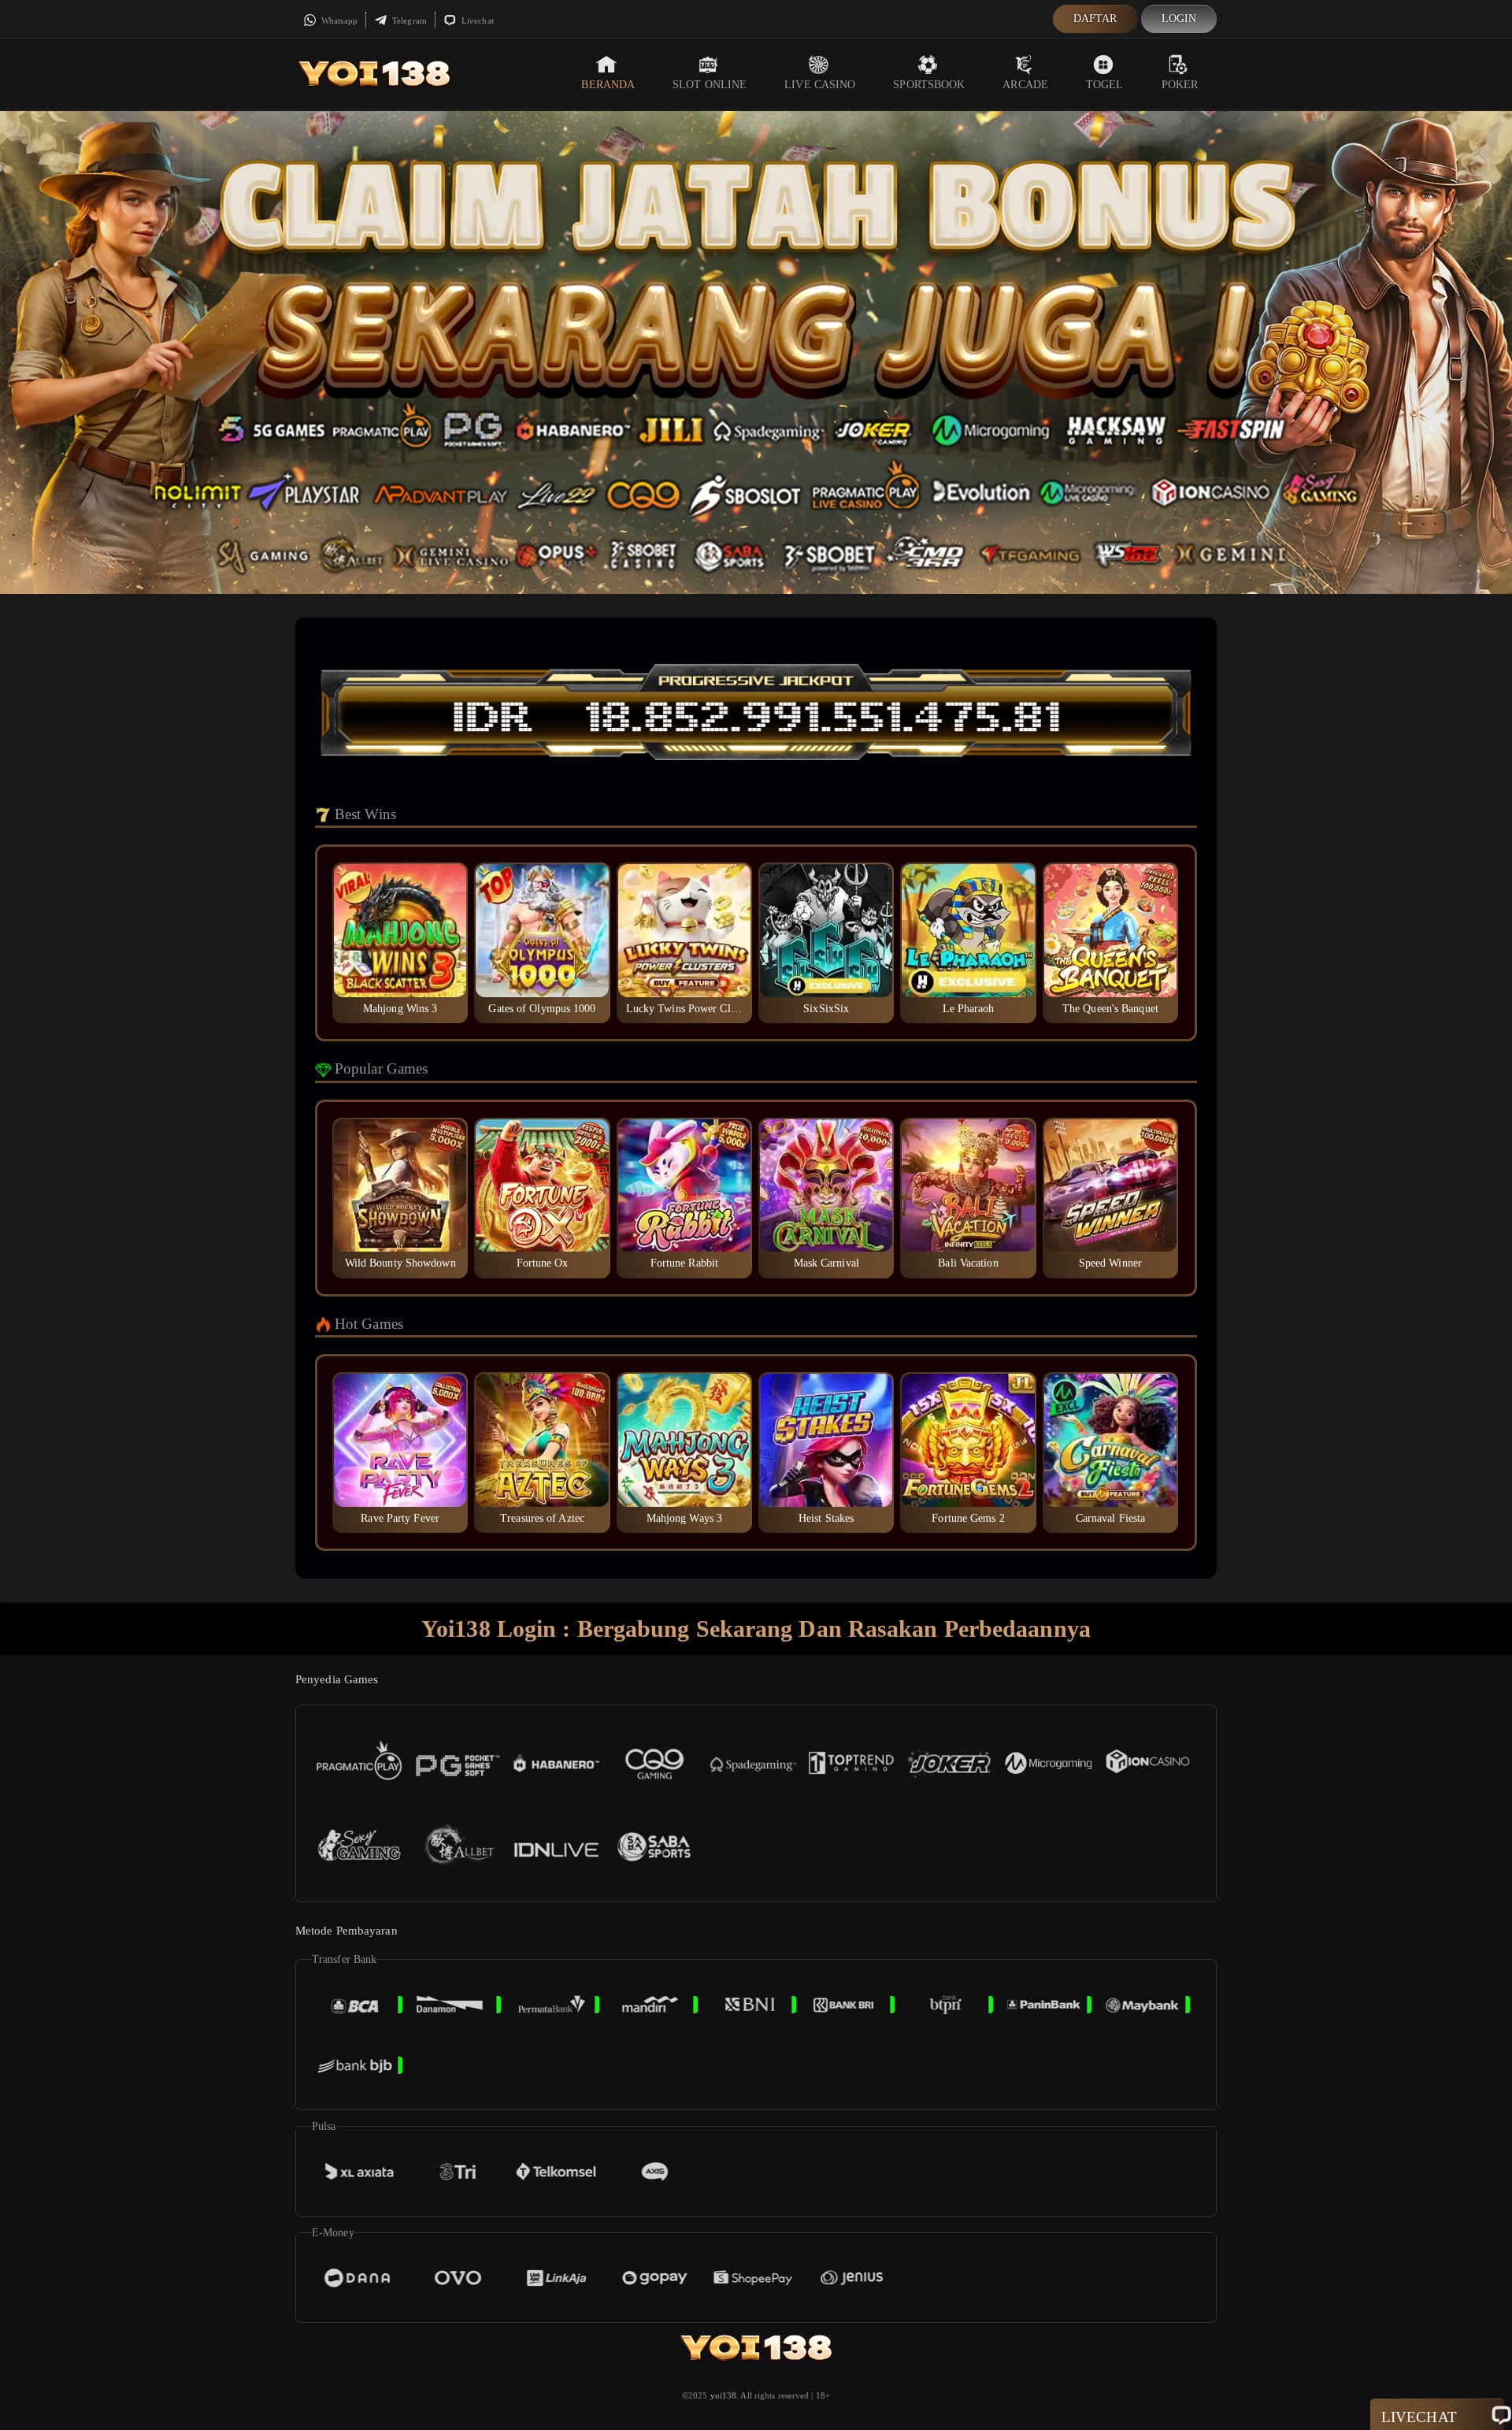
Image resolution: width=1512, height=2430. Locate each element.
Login (1179, 19)
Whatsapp (338, 20)
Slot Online (710, 85)
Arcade (1025, 85)
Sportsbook (929, 85)
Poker (1180, 85)
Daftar (1095, 19)
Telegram (408, 20)
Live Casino (820, 85)
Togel (1105, 85)
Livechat (476, 20)
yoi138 (724, 2395)
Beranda (608, 85)
